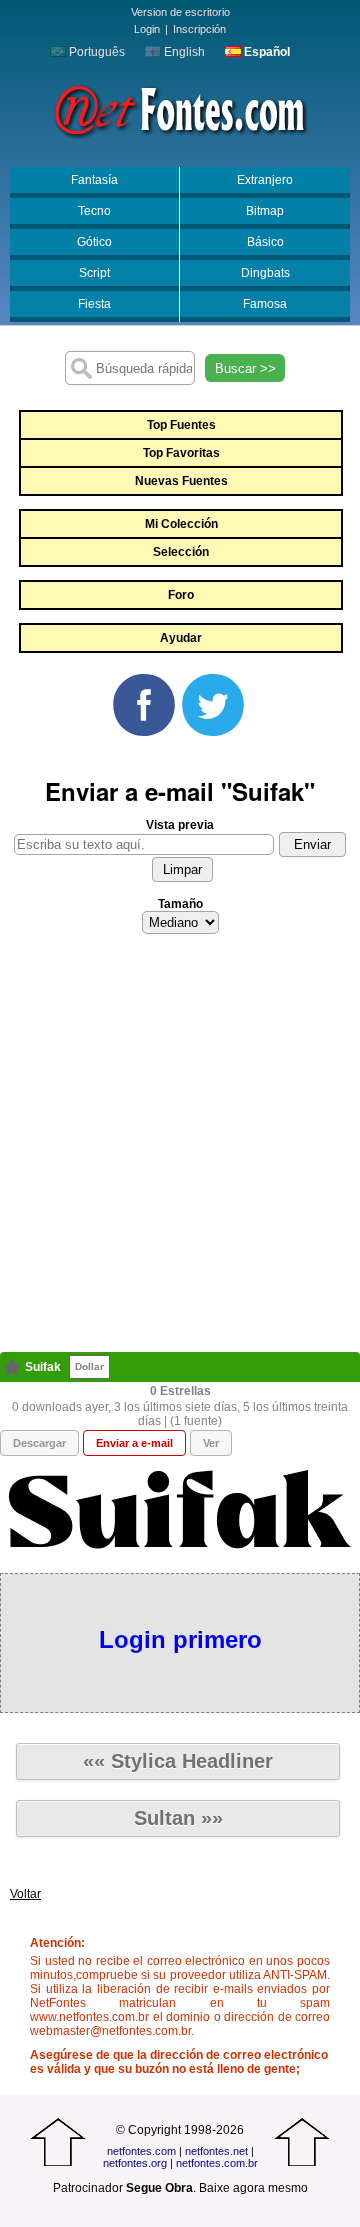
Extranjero (265, 180)
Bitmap (265, 211)
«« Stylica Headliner (178, 1761)
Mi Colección (181, 524)
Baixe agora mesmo (253, 2188)
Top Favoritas (181, 453)
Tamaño (180, 904)
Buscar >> (245, 368)
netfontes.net (216, 2151)
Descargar (39, 1443)
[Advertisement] (180, 1149)
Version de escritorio (180, 12)
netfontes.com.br (217, 2163)
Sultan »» (178, 1818)
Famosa (265, 304)
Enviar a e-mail (134, 1443)
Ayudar (181, 638)
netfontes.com (141, 2151)
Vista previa (180, 825)
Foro (181, 595)
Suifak (43, 1367)
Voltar (25, 1894)
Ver (211, 1443)
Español (265, 52)
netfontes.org (135, 2163)
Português (95, 52)
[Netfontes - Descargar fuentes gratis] (180, 109)
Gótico (94, 242)
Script (94, 273)
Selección (181, 552)
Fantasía (94, 180)
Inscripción (199, 29)
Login (147, 29)
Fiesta (94, 304)
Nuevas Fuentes (181, 481)
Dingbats (265, 273)
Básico (265, 242)
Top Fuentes (181, 425)
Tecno (94, 211)
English (183, 52)
